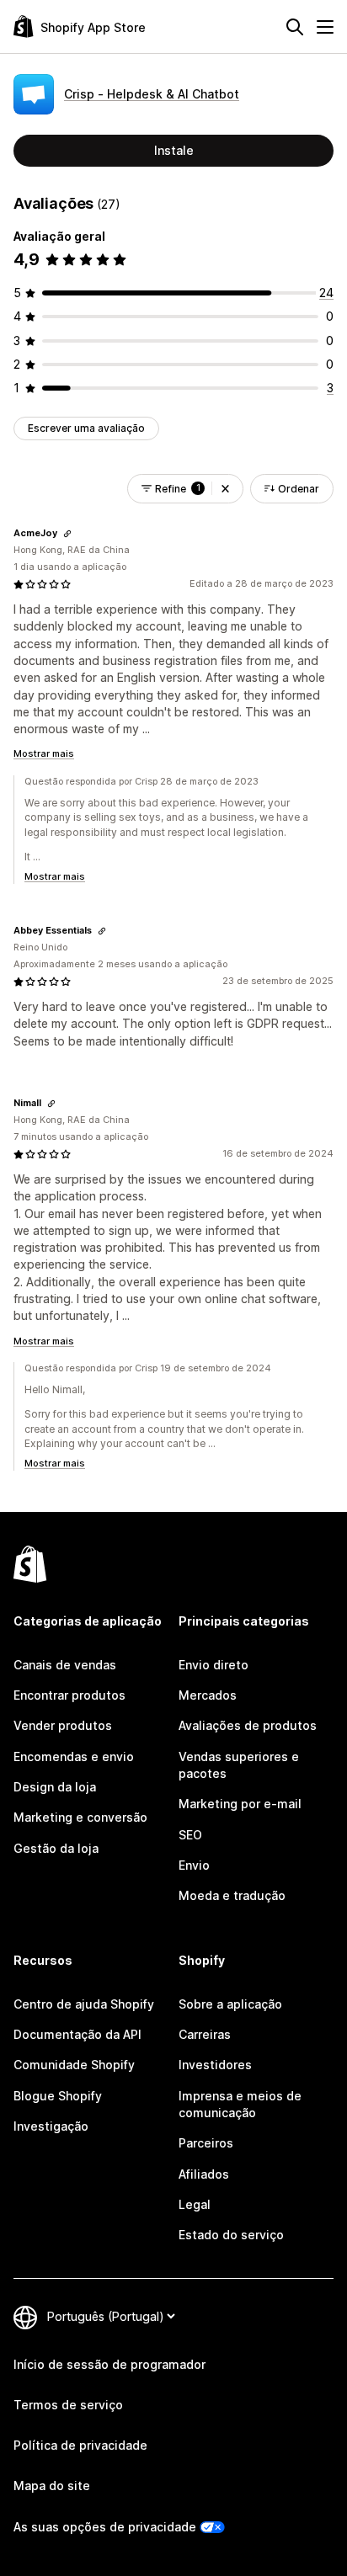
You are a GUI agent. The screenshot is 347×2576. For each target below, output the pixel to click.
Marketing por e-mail (240, 1804)
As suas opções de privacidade (105, 2527)
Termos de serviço (68, 2405)
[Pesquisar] (295, 27)
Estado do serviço (231, 2235)
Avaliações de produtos (248, 1725)
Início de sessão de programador (109, 2364)
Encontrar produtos (69, 1695)
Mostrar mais (44, 753)
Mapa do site (52, 2486)
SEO (190, 1835)
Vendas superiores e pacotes (239, 1765)
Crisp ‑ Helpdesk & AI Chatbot (152, 94)
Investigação (51, 2126)
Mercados (208, 1695)
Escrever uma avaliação (86, 428)
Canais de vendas (65, 1665)
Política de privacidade (80, 2445)
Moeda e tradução (232, 1895)
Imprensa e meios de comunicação (240, 2104)
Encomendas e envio (74, 1756)
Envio (194, 1865)
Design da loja (55, 1787)
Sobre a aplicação (230, 2004)
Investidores (215, 2065)
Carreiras (205, 2034)
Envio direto (214, 1665)
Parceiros (206, 2143)
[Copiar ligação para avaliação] (67, 534)
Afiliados (204, 2174)
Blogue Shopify (58, 2096)
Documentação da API (77, 2034)
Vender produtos (63, 1725)
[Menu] (325, 27)
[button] (225, 489)
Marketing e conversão (80, 1817)
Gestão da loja (56, 1848)
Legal (195, 2204)
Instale (174, 150)
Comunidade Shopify (74, 2065)
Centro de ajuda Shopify (84, 2004)
